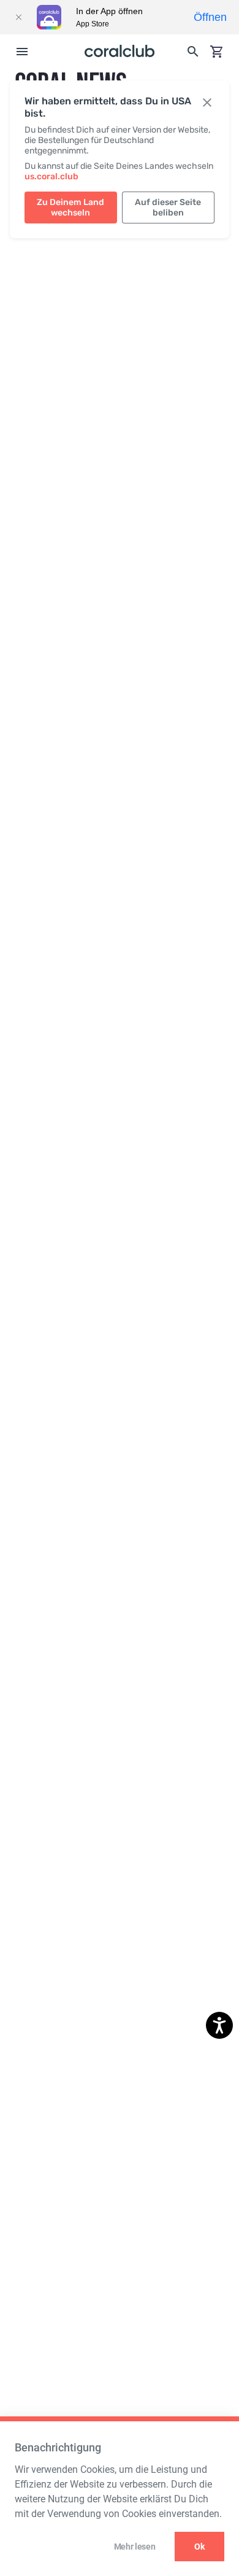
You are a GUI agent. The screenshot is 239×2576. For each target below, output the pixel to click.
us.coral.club (51, 177)
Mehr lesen (135, 2547)
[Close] (18, 17)
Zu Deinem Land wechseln (70, 208)
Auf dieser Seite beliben (168, 208)
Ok (199, 2547)
